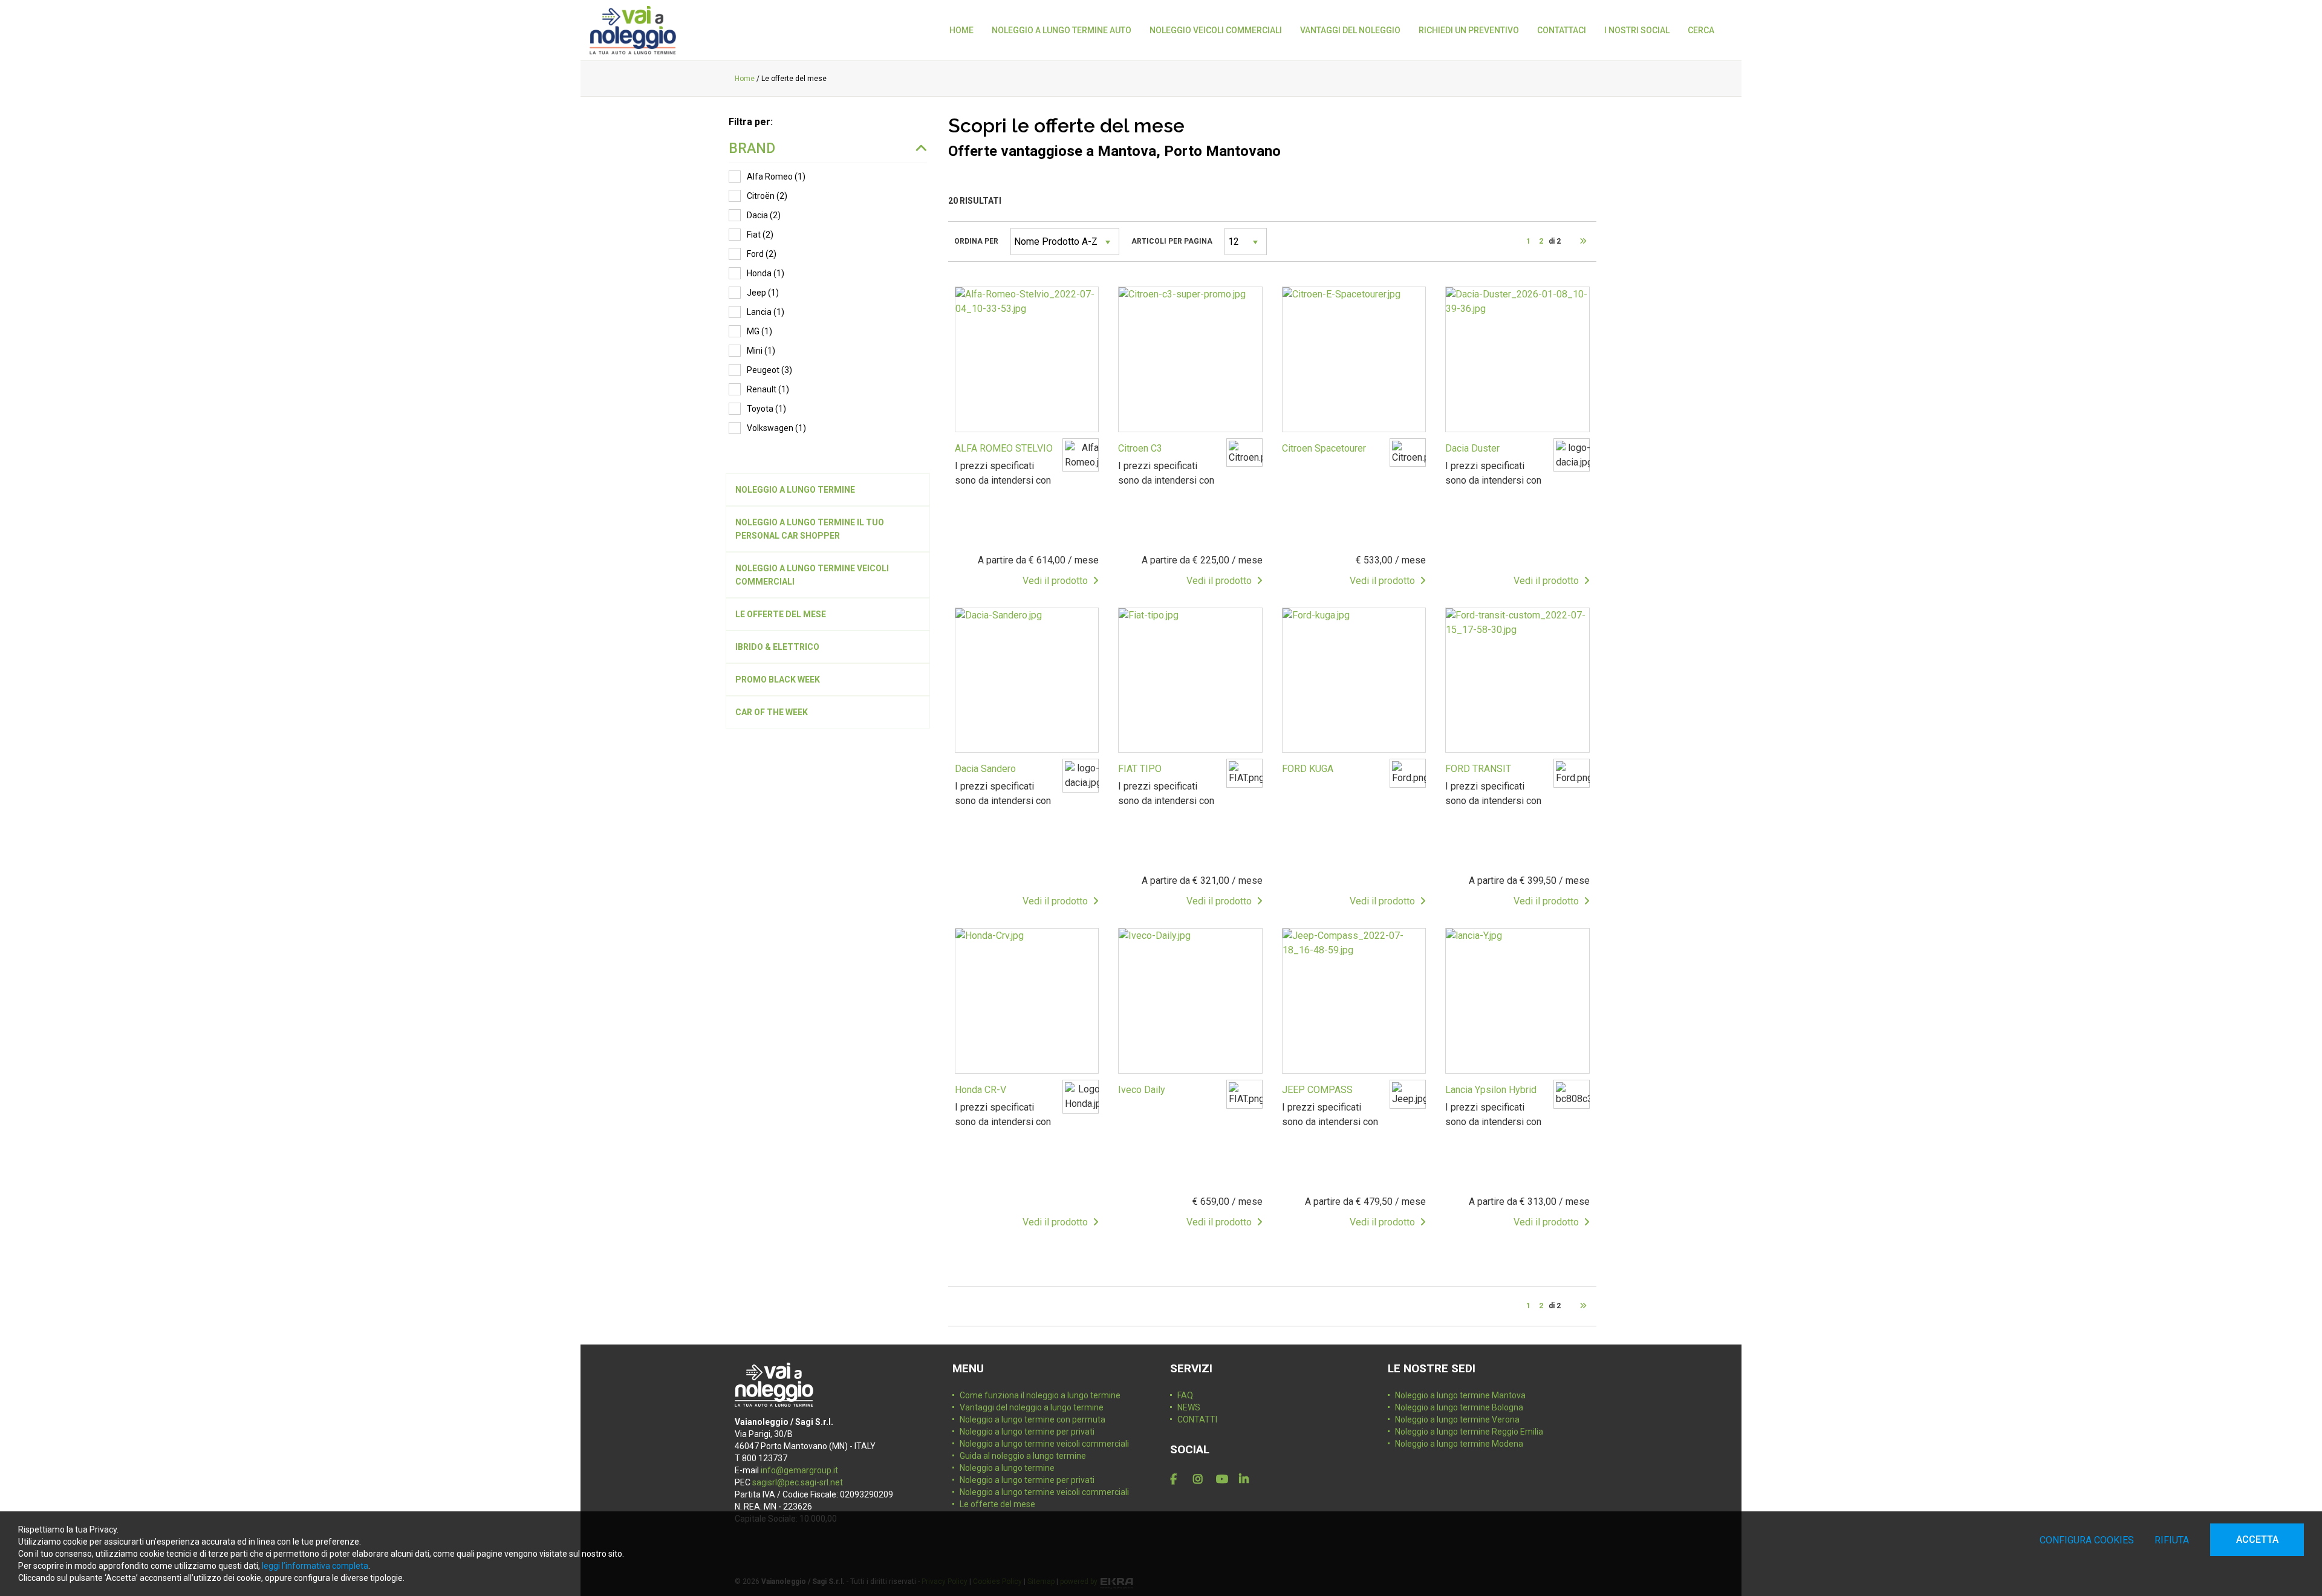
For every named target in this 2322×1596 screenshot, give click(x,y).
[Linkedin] (1248, 1479)
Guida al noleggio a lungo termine (1023, 1456)
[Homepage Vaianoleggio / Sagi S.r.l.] (633, 30)
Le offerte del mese (997, 1504)
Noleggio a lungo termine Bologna (1459, 1407)
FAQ (1185, 1395)
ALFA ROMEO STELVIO (1004, 448)
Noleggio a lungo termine (1007, 1468)
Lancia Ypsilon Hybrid (1491, 1090)
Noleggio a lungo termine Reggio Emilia (1469, 1432)
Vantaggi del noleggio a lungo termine (1032, 1407)
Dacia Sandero (985, 769)
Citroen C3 (1140, 448)
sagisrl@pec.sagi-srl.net (798, 1482)
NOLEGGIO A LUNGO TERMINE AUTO (1062, 30)
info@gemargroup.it (799, 1470)
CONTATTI (1197, 1419)
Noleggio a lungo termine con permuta (1033, 1419)
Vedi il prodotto (1058, 581)
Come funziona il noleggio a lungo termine (1040, 1395)
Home (745, 79)
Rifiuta (2172, 1540)
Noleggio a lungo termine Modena (1459, 1444)
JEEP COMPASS (1317, 1090)
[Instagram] (1202, 1479)
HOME (961, 30)
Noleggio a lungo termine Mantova (1460, 1395)
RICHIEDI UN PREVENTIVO (1469, 30)
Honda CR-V (981, 1090)
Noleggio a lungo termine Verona (1457, 1419)
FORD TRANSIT (1478, 769)
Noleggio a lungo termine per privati (1027, 1432)
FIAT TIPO (1140, 769)
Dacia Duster (1472, 448)
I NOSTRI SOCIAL (1637, 30)
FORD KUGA (1308, 769)
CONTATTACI (1562, 30)
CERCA (1701, 30)
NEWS (1189, 1407)
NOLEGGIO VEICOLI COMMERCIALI (1216, 30)
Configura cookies (2087, 1540)
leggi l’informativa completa (315, 1566)
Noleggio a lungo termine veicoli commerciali (1044, 1444)
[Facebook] (1179, 1479)
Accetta (2257, 1539)
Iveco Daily (1142, 1090)
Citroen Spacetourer (1324, 448)
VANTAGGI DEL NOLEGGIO (1350, 30)
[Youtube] (1225, 1479)
